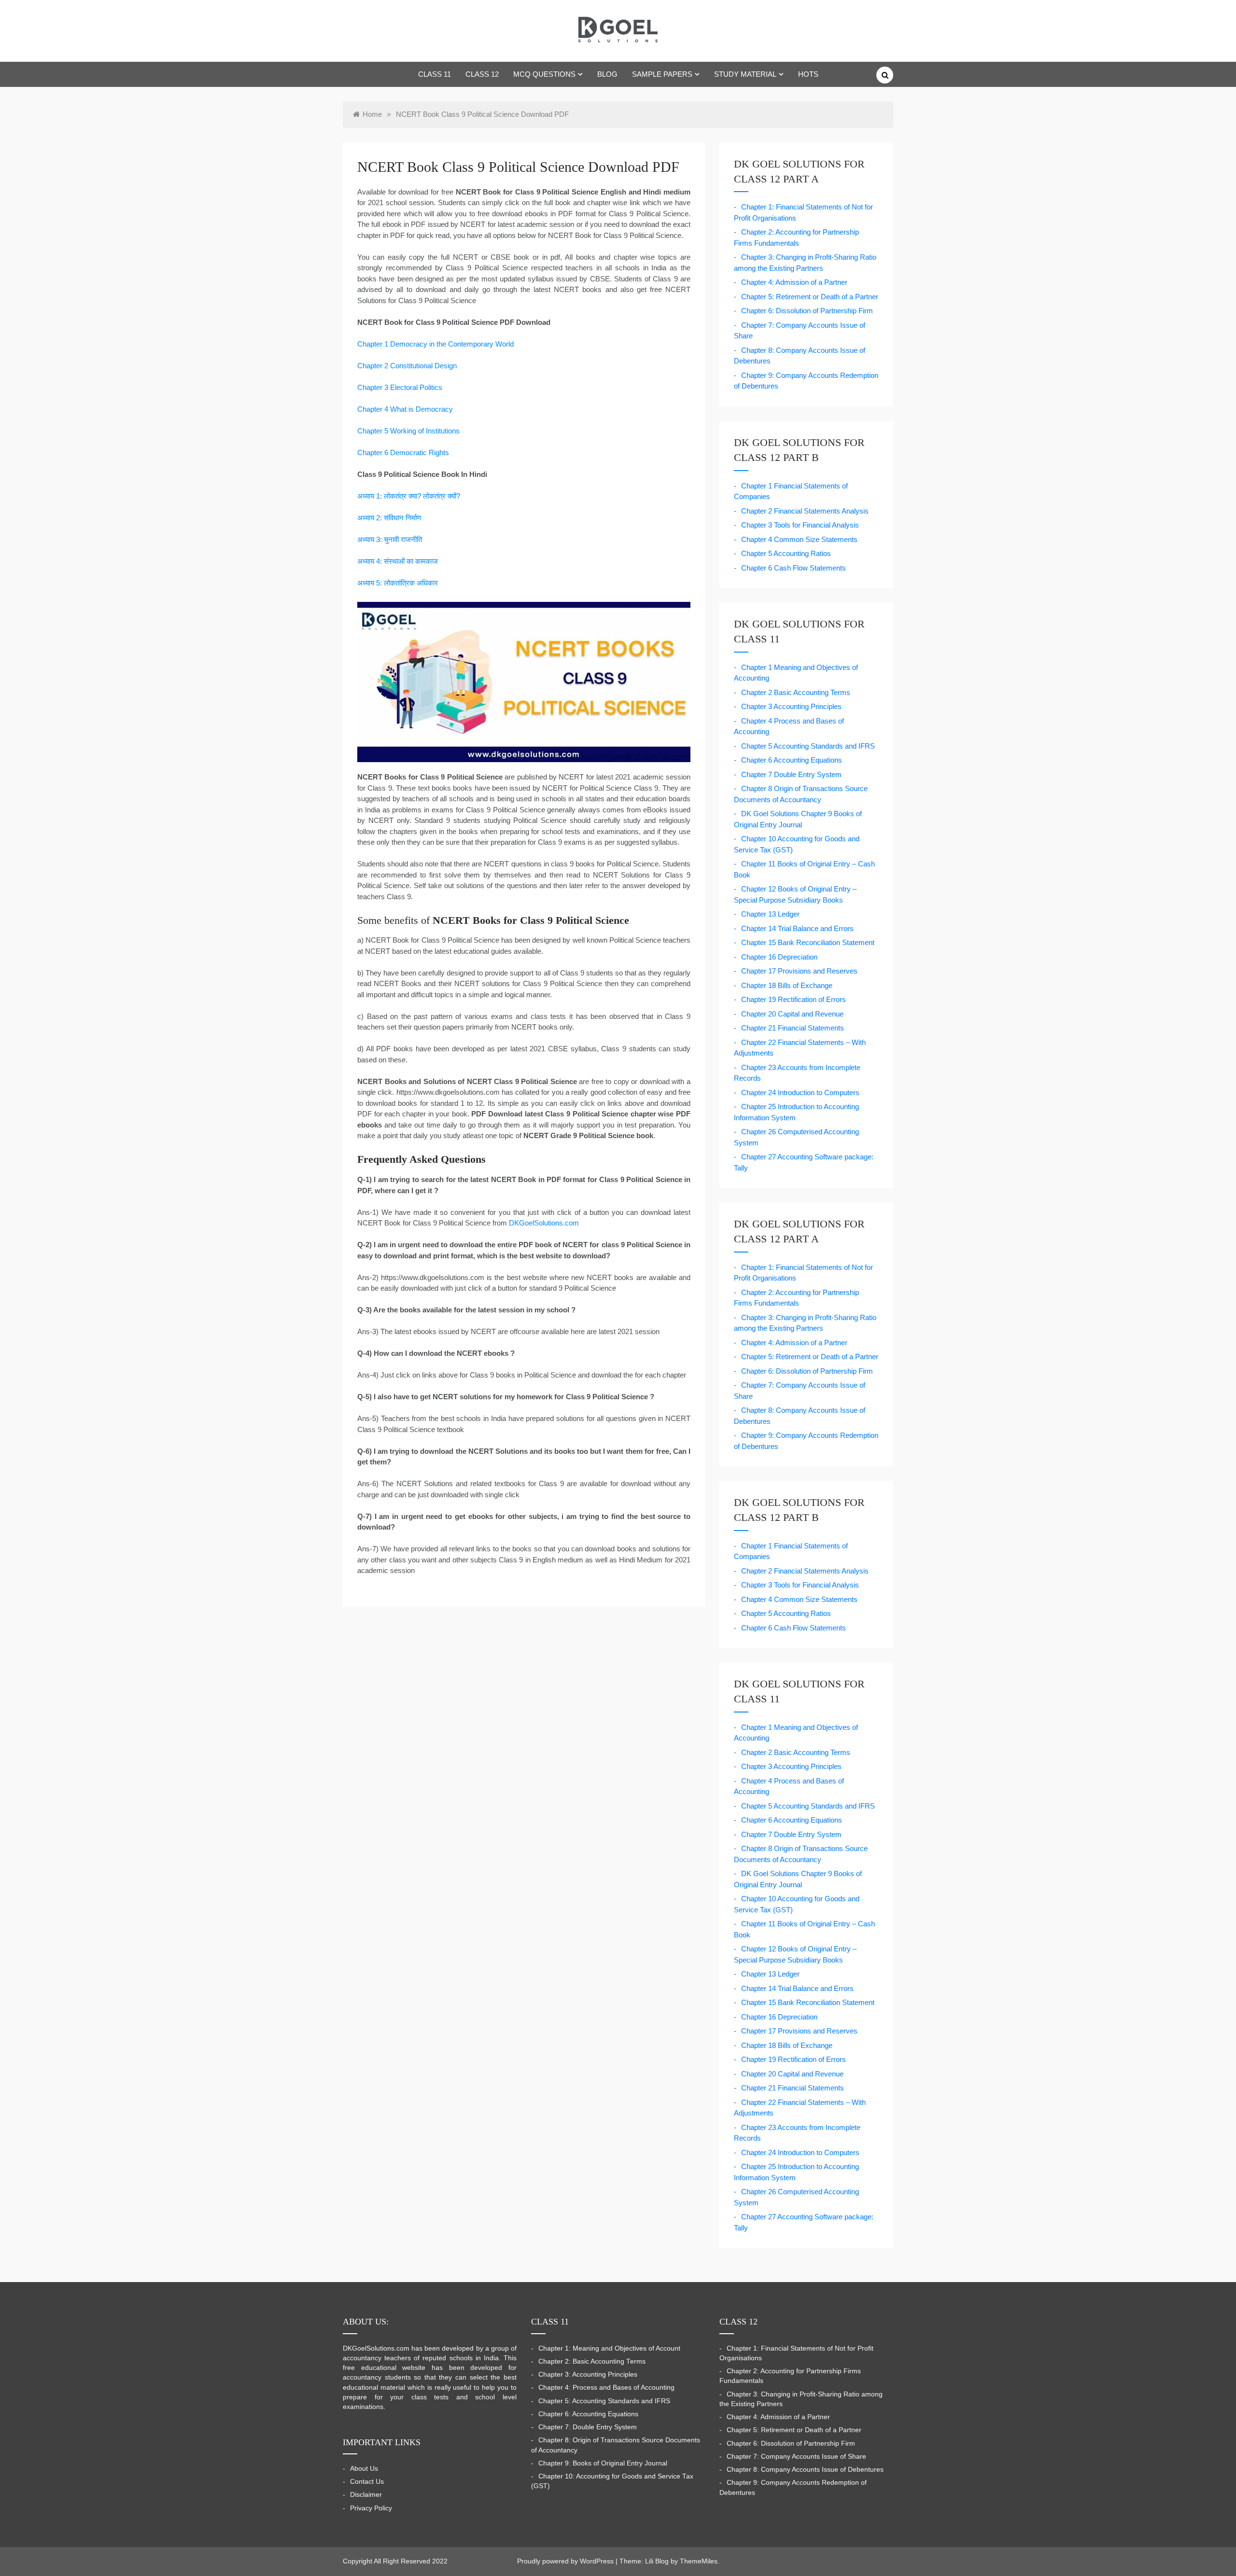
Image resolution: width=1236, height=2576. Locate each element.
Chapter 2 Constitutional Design (407, 366)
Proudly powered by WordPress (566, 2561)
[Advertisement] (875, 162)
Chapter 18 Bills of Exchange (787, 985)
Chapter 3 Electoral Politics (400, 387)
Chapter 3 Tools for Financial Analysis (800, 525)
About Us (364, 2469)
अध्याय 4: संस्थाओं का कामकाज (398, 561)
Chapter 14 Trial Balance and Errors (797, 928)
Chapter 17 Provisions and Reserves (799, 971)
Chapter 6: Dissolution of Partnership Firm (807, 311)
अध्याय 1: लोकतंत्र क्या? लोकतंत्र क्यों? (409, 496)
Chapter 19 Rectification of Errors (794, 999)
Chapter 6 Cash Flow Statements (794, 568)
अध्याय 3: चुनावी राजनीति (390, 539)
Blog (607, 74)
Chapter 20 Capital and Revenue (792, 1014)
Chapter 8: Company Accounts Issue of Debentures (805, 2470)
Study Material (745, 74)
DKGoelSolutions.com (544, 1223)
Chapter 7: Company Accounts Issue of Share (796, 2457)
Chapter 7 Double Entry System (791, 774)
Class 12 (482, 74)
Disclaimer (366, 2495)
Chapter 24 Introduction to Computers (800, 1093)
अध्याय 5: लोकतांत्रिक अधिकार (398, 583)
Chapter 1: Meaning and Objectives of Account (609, 2348)
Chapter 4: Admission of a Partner (794, 282)
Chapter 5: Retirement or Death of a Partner (810, 297)
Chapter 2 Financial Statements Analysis (805, 511)
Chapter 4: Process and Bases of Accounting (606, 2388)
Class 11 (435, 74)
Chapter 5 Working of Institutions (408, 431)
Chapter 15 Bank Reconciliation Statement (808, 942)
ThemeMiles (699, 2561)
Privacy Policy (371, 2508)
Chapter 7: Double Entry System (588, 2427)
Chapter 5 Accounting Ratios (786, 553)
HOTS (808, 74)
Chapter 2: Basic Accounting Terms (592, 2361)
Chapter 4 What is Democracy (405, 409)
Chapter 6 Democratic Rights (403, 453)
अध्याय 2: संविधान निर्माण (389, 518)
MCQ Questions (544, 74)
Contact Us (367, 2482)
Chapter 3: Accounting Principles (588, 2374)
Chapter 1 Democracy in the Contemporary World (435, 344)
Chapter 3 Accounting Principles (791, 706)
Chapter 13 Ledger (770, 914)
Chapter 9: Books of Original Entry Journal (603, 2463)
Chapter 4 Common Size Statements (799, 539)
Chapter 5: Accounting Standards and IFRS (604, 2401)
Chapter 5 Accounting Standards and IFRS (808, 746)
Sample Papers (662, 74)
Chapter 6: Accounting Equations (588, 2414)
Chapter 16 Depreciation (779, 957)
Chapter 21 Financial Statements (793, 1028)
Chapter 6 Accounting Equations (792, 760)
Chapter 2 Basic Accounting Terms (796, 692)
